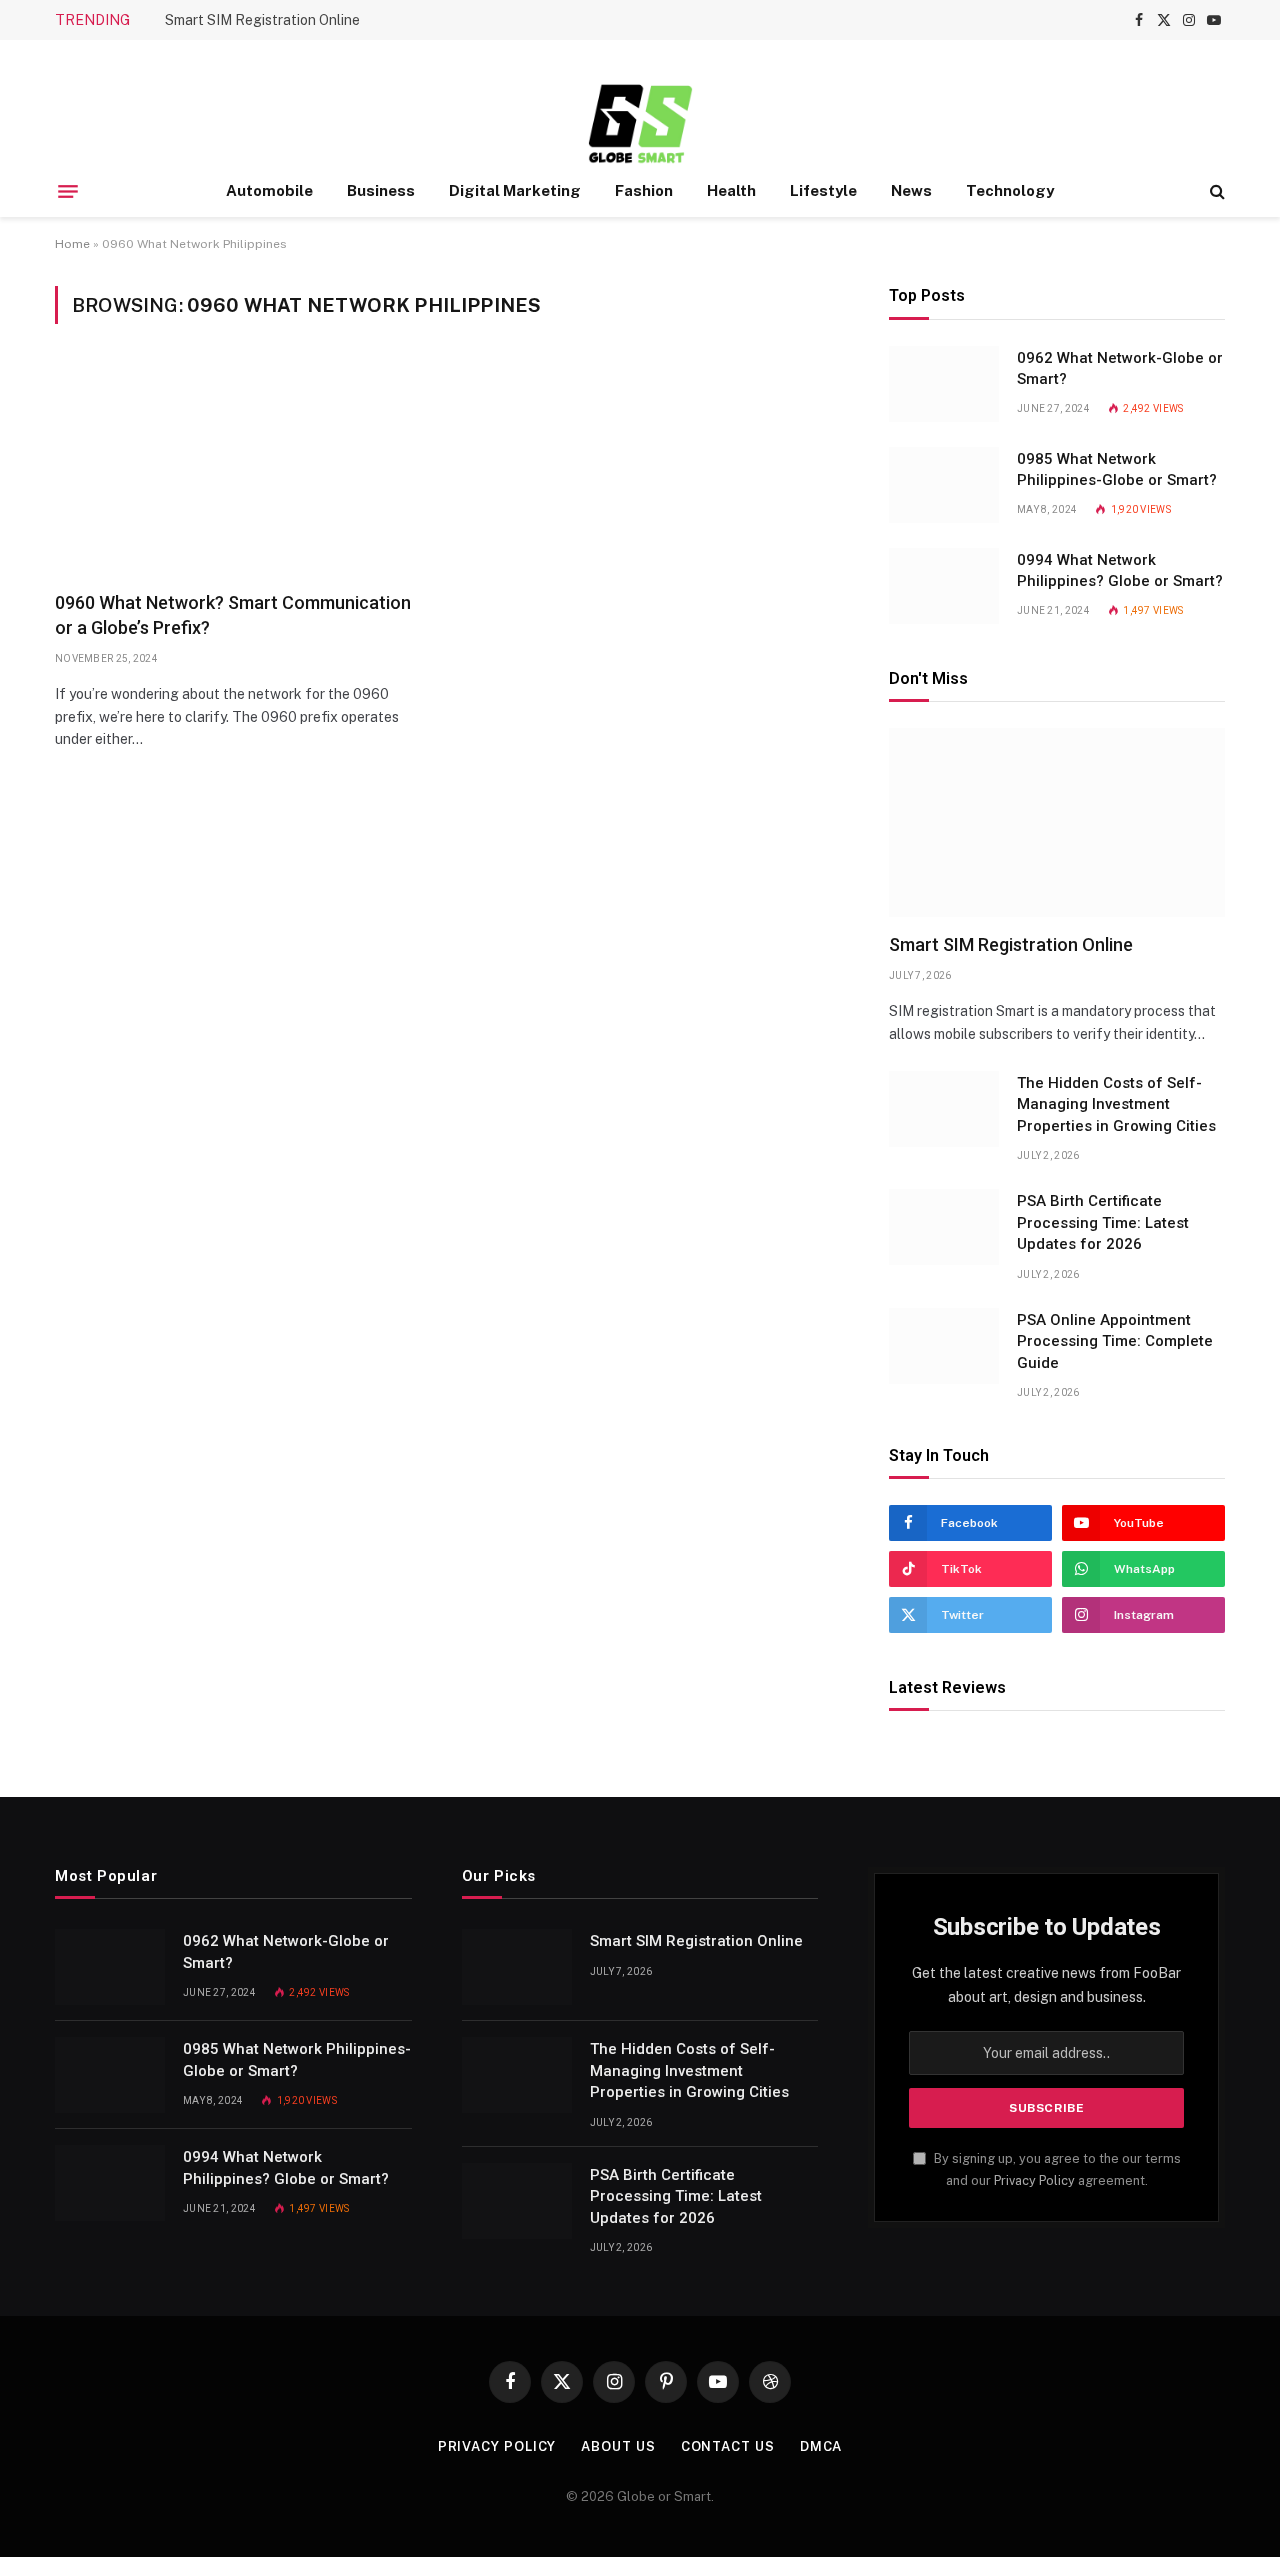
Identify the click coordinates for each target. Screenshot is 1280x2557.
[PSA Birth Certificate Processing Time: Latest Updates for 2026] (944, 1227)
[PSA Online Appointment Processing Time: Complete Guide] (944, 1346)
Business (381, 190)
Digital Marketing (515, 190)
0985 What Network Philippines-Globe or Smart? (1117, 469)
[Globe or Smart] (640, 122)
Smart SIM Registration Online (262, 20)
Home (72, 244)
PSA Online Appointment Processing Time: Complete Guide (1115, 1341)
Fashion (644, 190)
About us (618, 2446)
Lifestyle (823, 190)
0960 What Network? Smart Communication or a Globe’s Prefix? (233, 614)
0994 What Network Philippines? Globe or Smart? (1120, 570)
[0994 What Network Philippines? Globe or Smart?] (944, 586)
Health (731, 190)
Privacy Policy (1034, 2180)
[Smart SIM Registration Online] (1057, 822)
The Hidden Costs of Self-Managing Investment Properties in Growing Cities (1116, 1104)
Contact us (728, 2446)
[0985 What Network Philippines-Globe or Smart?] (944, 485)
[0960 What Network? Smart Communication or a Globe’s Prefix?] (242, 469)
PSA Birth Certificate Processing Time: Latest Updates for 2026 (1103, 1222)
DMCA (821, 2446)
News (911, 190)
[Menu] (68, 191)
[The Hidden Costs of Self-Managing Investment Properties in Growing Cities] (944, 1109)
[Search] (1215, 191)
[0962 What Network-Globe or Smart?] (944, 384)
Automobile (269, 190)
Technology (1010, 190)
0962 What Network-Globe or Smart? (1120, 368)
